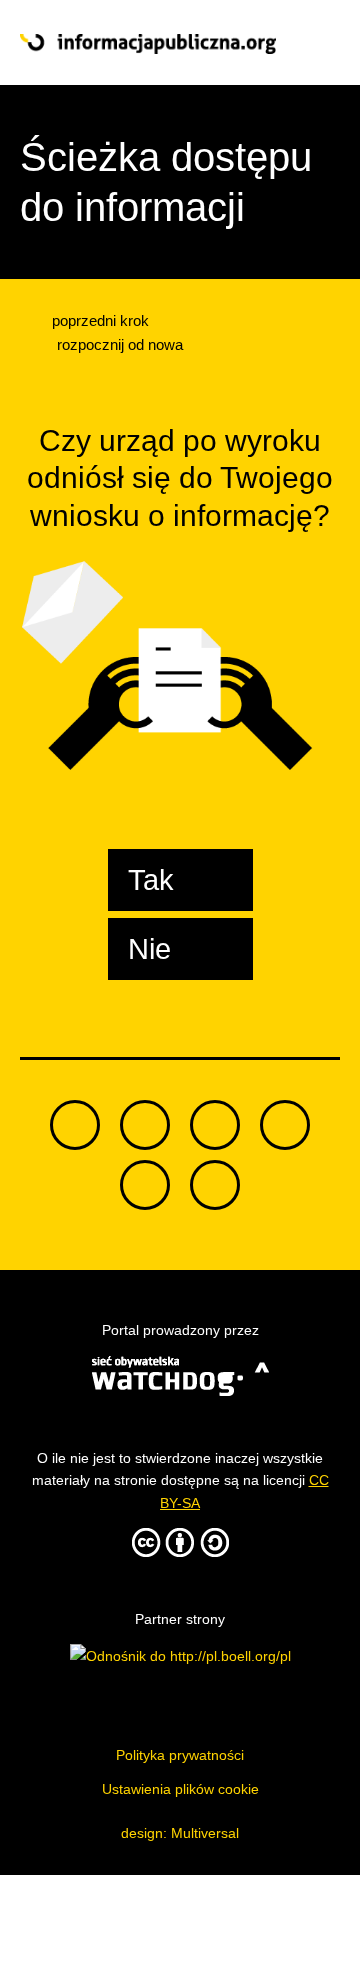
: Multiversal (180, 1833)
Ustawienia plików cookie (180, 1789)
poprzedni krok (98, 320)
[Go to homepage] (148, 44)
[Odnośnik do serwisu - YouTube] (285, 1125)
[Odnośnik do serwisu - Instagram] (215, 1185)
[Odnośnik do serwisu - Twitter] (145, 1125)
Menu (308, 43)
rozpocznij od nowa (118, 344)
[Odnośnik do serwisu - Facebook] (215, 1125)
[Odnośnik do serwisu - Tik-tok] (75, 1125)
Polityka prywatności (180, 1755)
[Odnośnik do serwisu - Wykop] (145, 1185)
